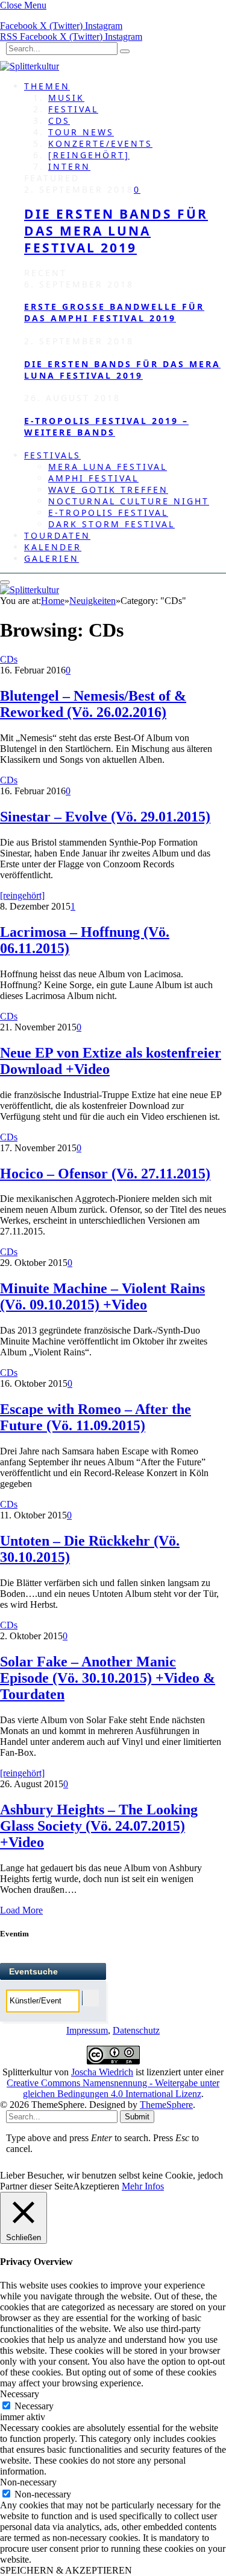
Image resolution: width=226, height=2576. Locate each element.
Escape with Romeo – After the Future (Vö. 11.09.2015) (96, 1417)
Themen (47, 86)
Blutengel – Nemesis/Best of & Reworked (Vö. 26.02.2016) (93, 704)
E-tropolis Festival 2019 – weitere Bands (106, 426)
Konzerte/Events (100, 143)
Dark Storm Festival (111, 524)
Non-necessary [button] (28, 2482)
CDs (59, 120)
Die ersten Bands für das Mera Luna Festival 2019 (116, 231)
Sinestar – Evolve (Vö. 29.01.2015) (105, 817)
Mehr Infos (143, 2186)
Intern (69, 166)
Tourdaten (57, 535)
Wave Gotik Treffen (108, 490)
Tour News (81, 132)
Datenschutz (136, 2030)
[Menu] (5, 582)
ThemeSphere (166, 2105)
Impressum (87, 2030)
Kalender (53, 547)
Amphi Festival (93, 478)
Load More (21, 1910)
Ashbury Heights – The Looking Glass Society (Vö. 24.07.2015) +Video (99, 1826)
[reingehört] (89, 155)
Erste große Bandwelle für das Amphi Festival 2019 (114, 312)
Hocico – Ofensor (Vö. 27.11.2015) (105, 1174)
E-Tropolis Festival (108, 512)
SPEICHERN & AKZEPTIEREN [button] (66, 2570)
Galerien (52, 558)
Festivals (52, 455)
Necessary (34, 2406)
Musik (66, 98)
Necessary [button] (20, 2394)
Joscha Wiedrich (102, 2072)
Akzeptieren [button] (96, 2186)
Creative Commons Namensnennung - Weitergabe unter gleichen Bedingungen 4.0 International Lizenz (113, 2088)
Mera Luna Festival (108, 467)
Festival (73, 109)
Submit (137, 2117)
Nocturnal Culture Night (129, 501)
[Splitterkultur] (30, 66)
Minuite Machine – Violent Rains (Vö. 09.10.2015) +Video (102, 1296)
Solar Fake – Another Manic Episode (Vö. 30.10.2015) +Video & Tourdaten (108, 1678)
